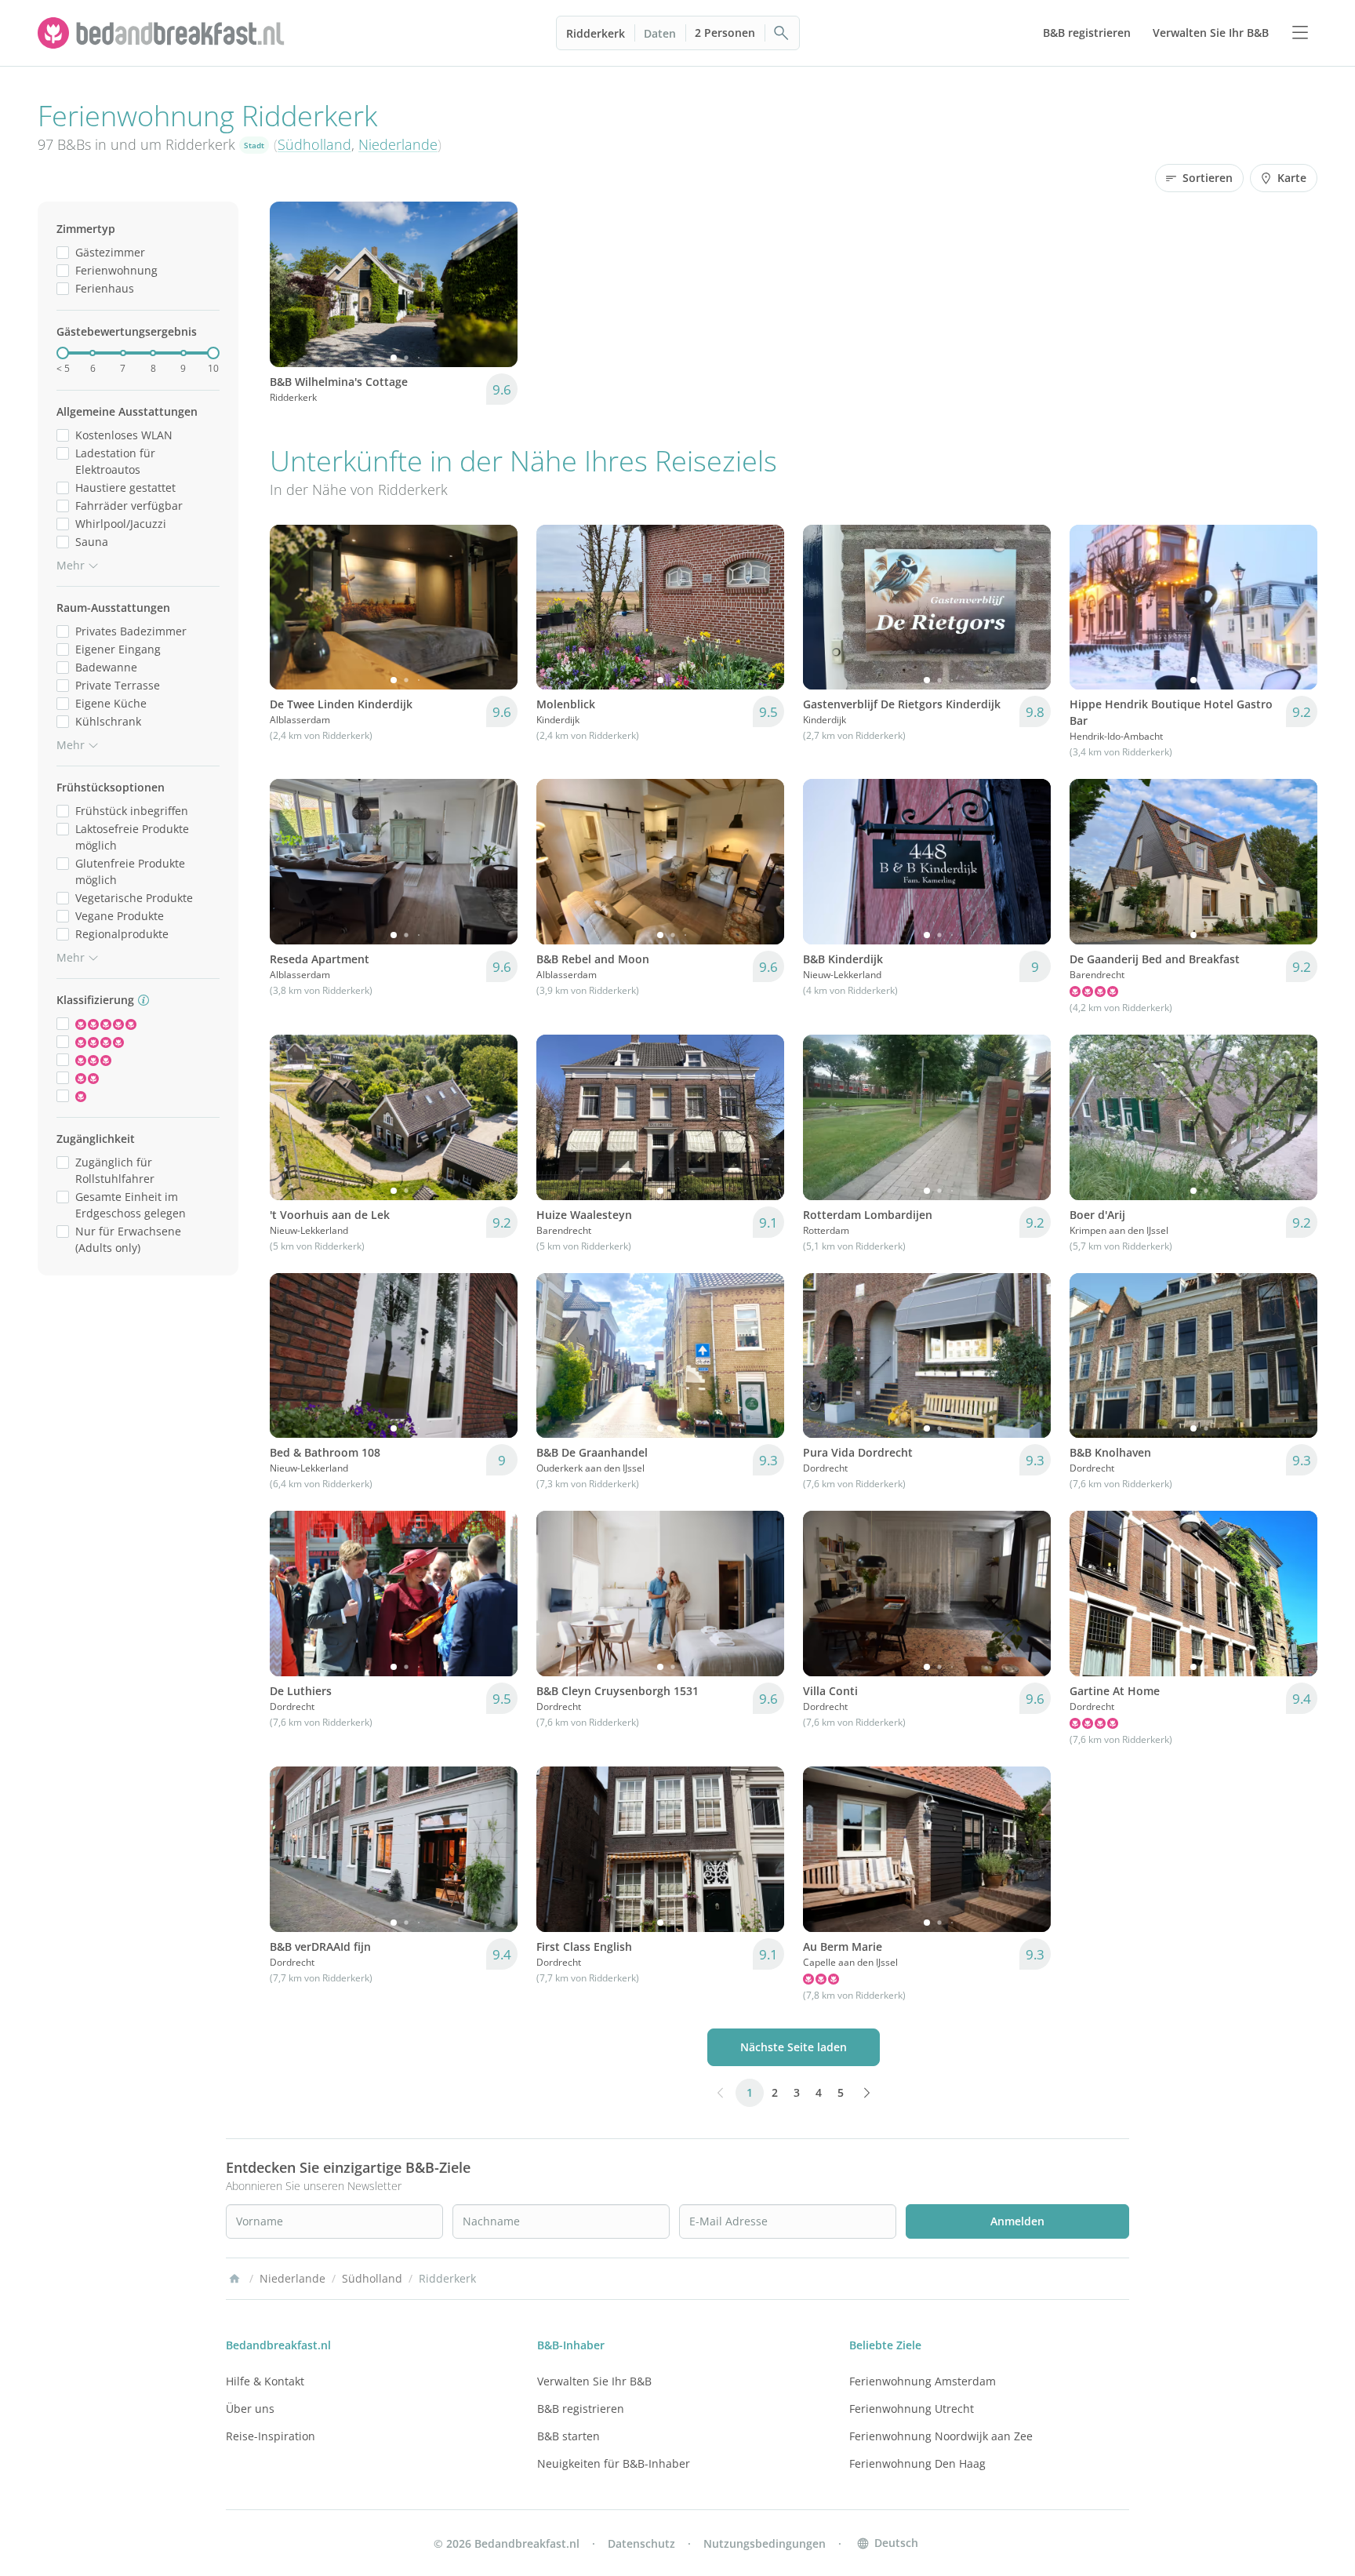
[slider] (63, 353)
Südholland (314, 144)
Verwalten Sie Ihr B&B (594, 2381)
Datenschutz (641, 2543)
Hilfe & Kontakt (265, 2381)
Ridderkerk (596, 33)
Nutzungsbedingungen (765, 2543)
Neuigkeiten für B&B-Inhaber (614, 2463)
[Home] (234, 2279)
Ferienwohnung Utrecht (912, 2409)
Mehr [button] (71, 565)
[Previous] (292, 284)
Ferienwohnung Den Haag (917, 2463)
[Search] (782, 33)
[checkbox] (63, 252)
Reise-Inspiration (271, 2436)
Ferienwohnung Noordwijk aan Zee (941, 2436)
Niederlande (398, 144)
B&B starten (569, 2436)
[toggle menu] (1300, 33)
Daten (660, 33)
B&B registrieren (581, 2409)
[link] (163, 33)
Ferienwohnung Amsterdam (923, 2381)
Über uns (250, 2409)
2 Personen (725, 33)
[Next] (496, 284)
